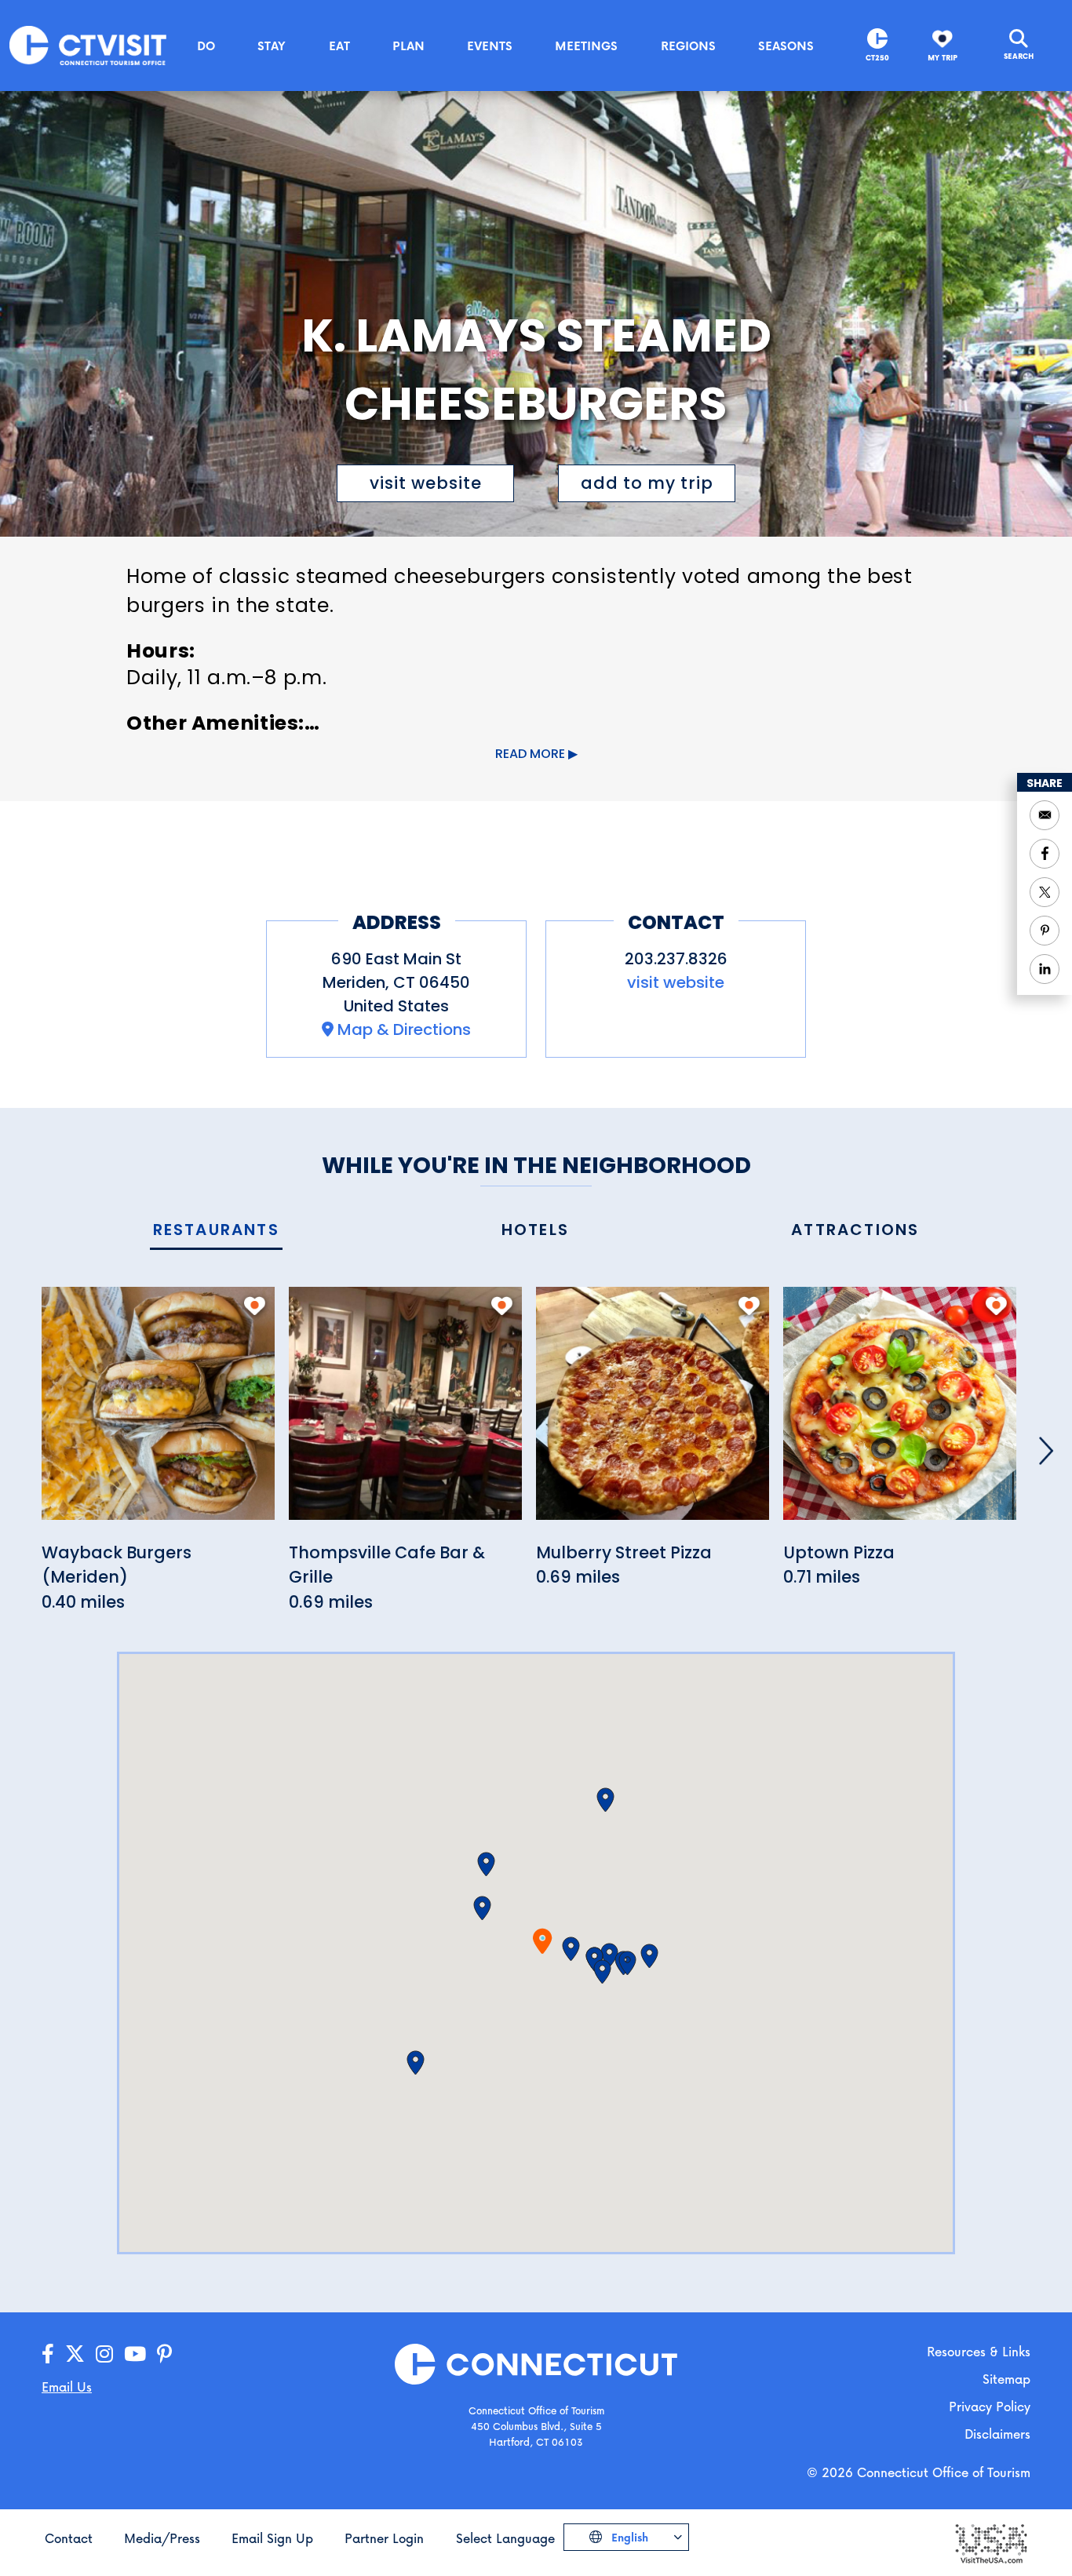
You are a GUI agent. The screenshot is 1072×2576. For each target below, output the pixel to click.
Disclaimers (997, 2434)
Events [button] (490, 46)
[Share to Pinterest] (1045, 931)
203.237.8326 (676, 959)
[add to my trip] (255, 1306)
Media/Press (162, 2538)
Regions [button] (688, 46)
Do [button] (206, 46)
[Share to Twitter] (1045, 892)
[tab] (216, 1231)
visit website (426, 483)
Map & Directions (404, 1029)
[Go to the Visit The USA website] (990, 2542)
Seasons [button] (786, 46)
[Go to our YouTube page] (135, 2354)
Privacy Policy (990, 2406)
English (628, 2537)
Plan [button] (408, 46)
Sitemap (1006, 2379)
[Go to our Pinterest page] (164, 2354)
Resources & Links (979, 2351)
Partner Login (384, 2538)
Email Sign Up (272, 2538)
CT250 (877, 58)
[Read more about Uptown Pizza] (900, 1412)
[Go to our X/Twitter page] (75, 2354)
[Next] (1046, 1451)
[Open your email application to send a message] (1045, 815)
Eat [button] (339, 46)
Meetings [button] (586, 46)
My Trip (943, 58)
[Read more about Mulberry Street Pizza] (653, 1412)
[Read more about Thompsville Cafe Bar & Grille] (405, 1412)
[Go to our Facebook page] (48, 2354)
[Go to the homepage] (88, 44)
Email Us (67, 2387)
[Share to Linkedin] (1045, 969)
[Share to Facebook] (1045, 854)
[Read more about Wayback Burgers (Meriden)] (158, 1412)
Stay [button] (272, 46)
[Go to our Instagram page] (104, 2354)
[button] (571, 1949)
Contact (69, 2538)
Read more (530, 754)
